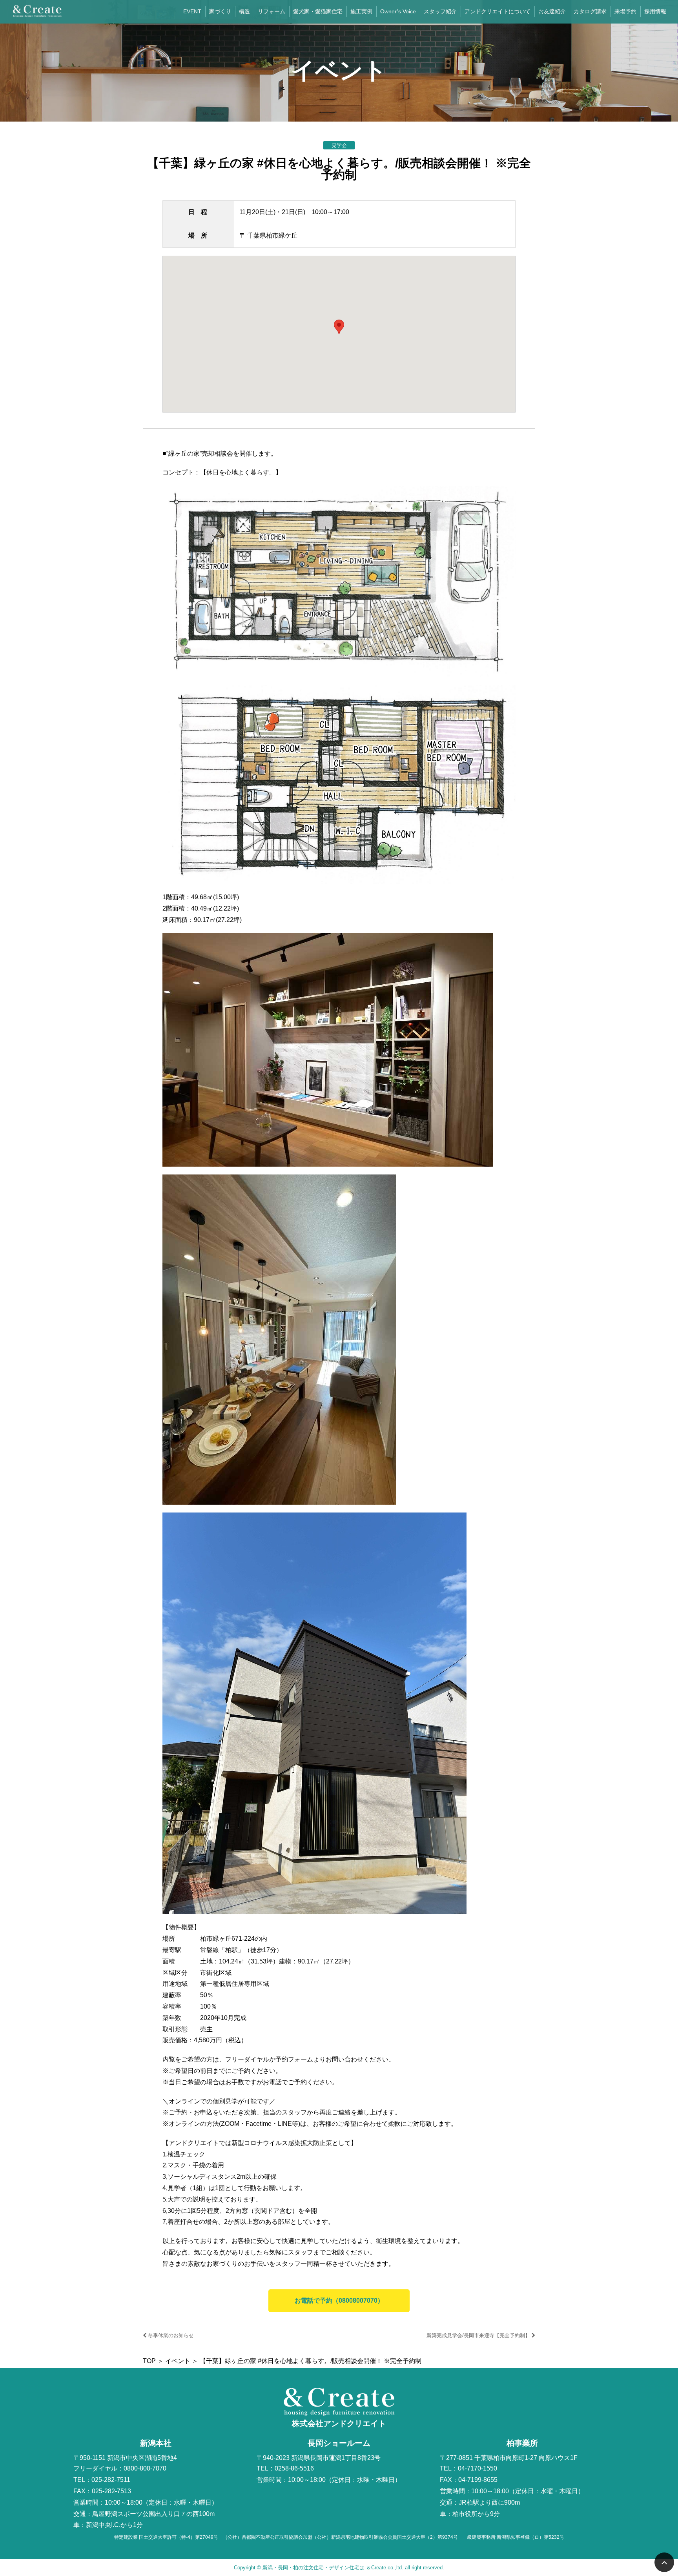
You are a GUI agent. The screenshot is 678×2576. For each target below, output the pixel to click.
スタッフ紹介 (440, 11)
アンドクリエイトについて (498, 11)
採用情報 (655, 11)
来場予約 (625, 11)
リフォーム (272, 11)
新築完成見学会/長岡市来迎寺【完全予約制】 (479, 2335)
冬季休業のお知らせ (170, 2335)
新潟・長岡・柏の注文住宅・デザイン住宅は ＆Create (324, 2568)
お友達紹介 (552, 11)
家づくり (220, 11)
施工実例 (361, 11)
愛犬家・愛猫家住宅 (318, 11)
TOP (149, 2361)
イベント (178, 2361)
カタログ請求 (590, 11)
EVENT (192, 11)
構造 (244, 11)
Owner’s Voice (398, 11)
